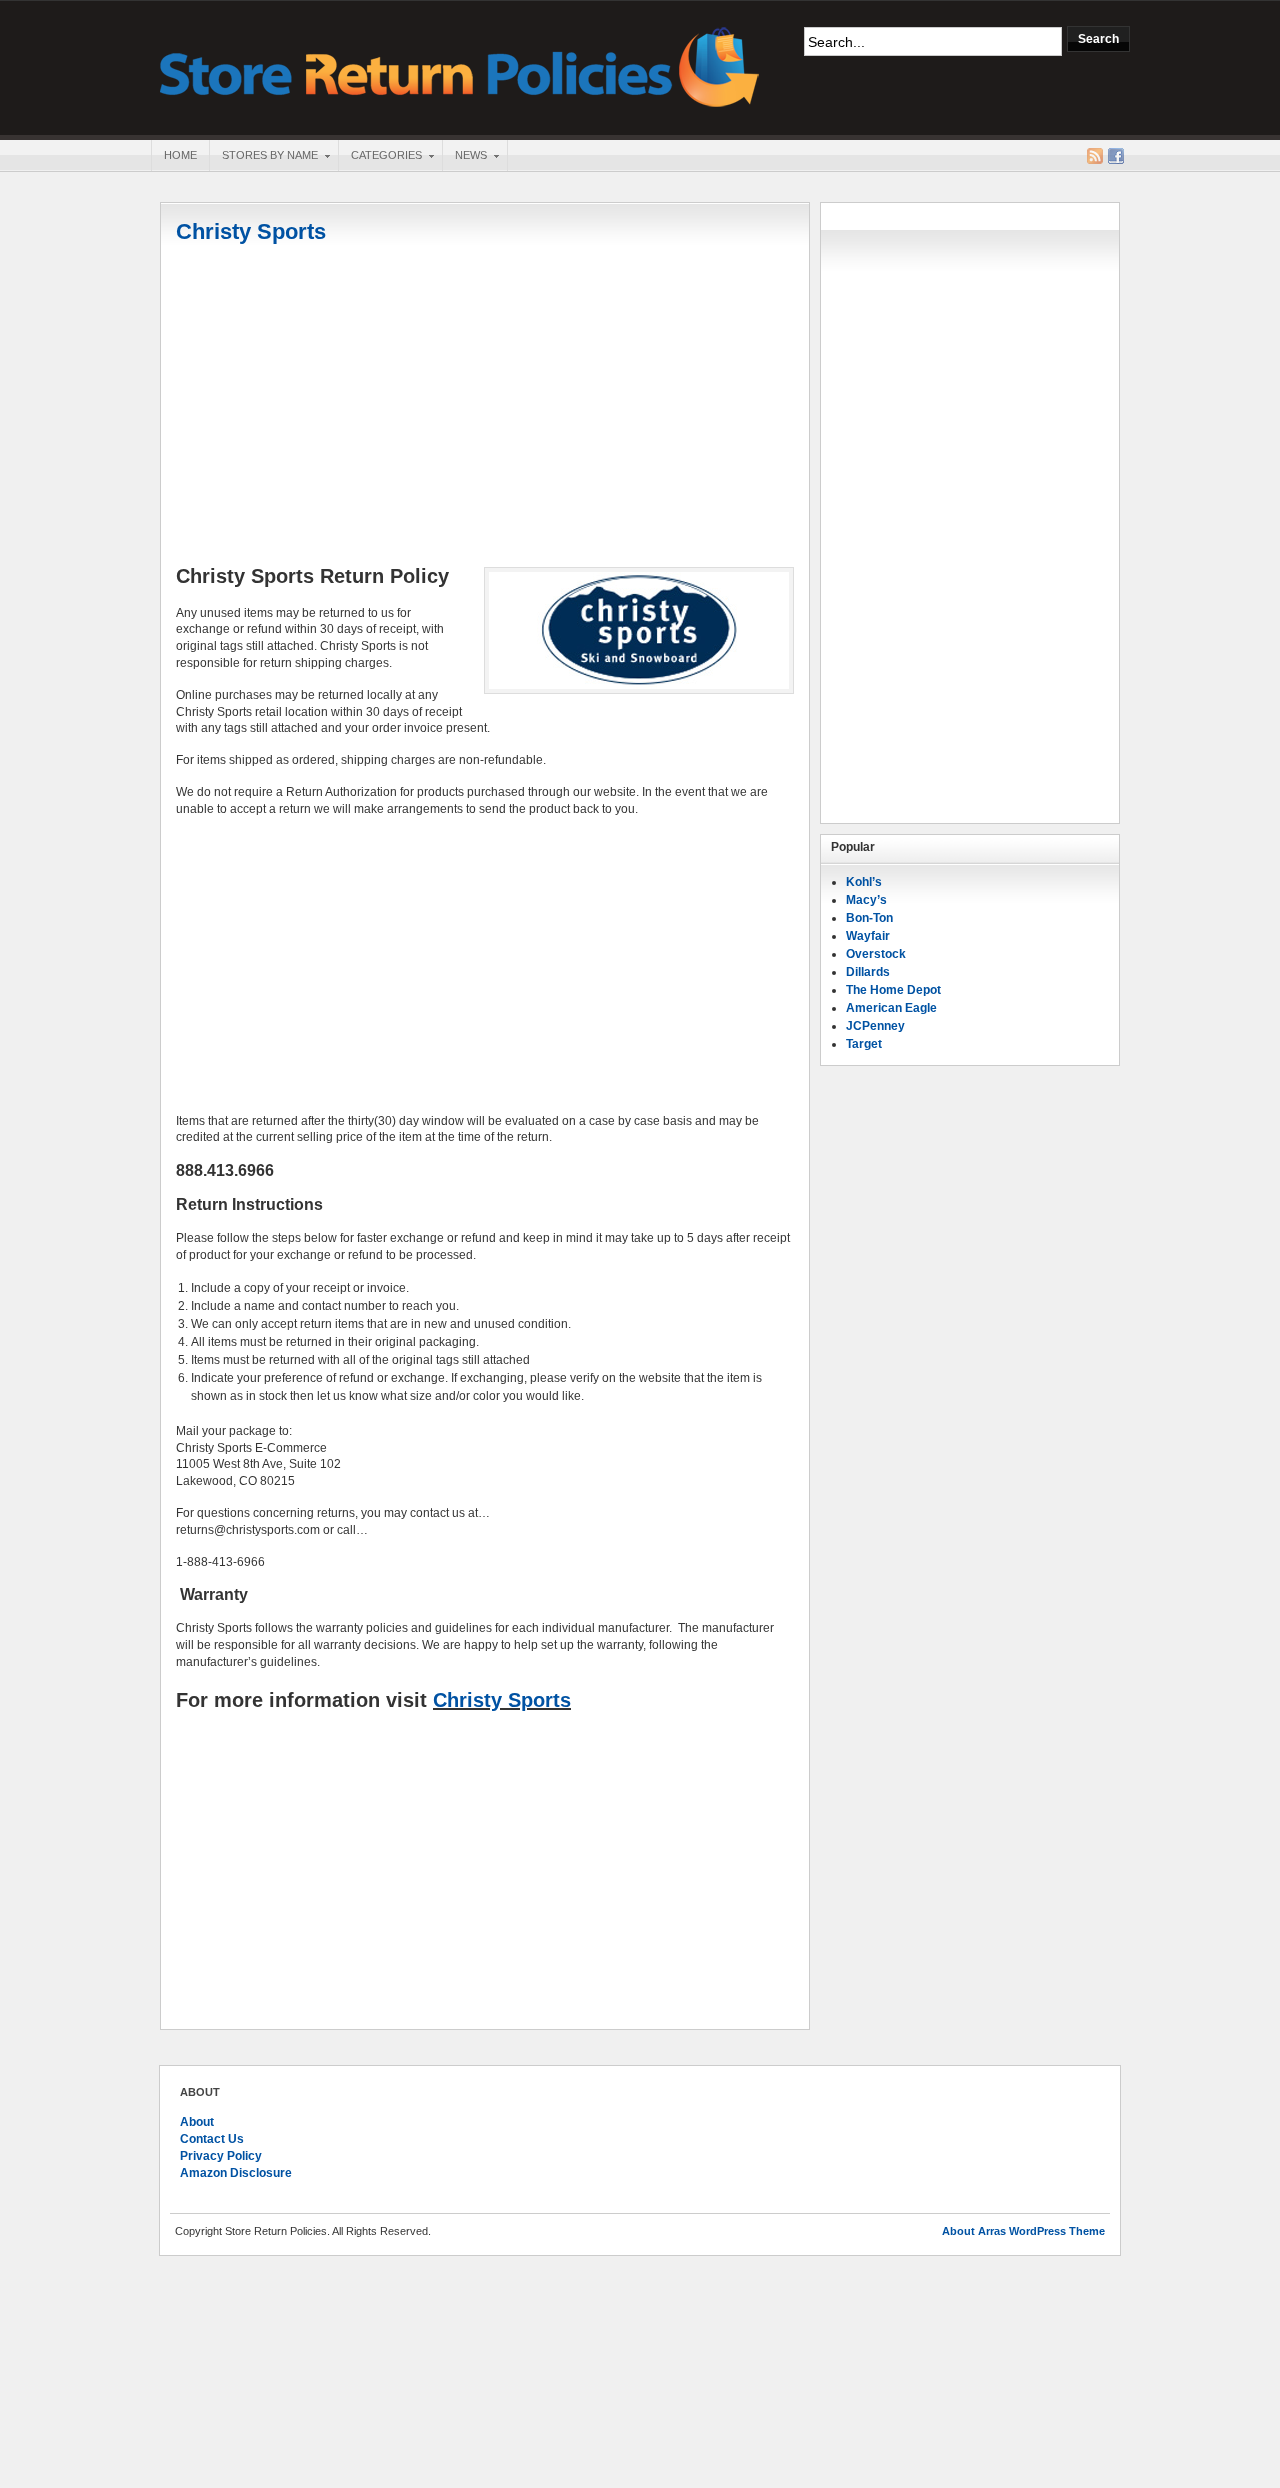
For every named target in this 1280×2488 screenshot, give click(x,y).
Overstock (876, 954)
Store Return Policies (460, 65)
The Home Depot (893, 990)
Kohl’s (864, 882)
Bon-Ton (869, 918)
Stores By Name (263, 157)
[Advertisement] (485, 407)
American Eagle (891, 1008)
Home (180, 155)
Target (864, 1044)
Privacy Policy (221, 2156)
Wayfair (868, 936)
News (464, 157)
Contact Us (212, 2139)
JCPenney (875, 1026)
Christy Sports (251, 231)
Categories (380, 157)
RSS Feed (1095, 156)
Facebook (1116, 156)
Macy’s (866, 900)
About (197, 2122)
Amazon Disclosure (236, 2173)
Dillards (868, 972)
